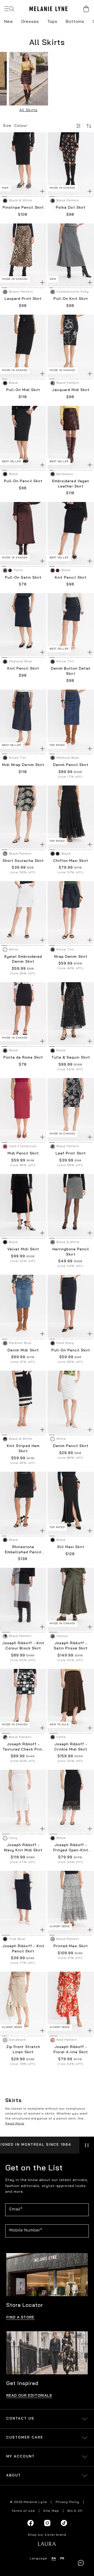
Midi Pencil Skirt (23, 1154)
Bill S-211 (75, 2511)
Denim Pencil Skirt (71, 765)
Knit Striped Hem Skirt (23, 1449)
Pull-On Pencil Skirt (23, 481)
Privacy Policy (67, 2502)
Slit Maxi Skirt (71, 1547)
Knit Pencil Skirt (71, 578)
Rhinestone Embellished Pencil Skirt (23, 1550)
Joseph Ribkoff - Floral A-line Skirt (71, 2050)
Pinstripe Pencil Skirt (23, 208)
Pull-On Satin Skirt (23, 578)
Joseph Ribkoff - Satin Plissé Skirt (71, 1646)
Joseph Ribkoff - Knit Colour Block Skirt (23, 1646)
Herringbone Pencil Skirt (71, 1252)
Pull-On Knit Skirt (71, 299)
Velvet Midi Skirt (23, 1249)
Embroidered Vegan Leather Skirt (71, 484)
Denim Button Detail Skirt (71, 671)
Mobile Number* (26, 2230)
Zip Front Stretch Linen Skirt (23, 2050)
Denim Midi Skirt (23, 1350)
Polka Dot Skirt (71, 208)
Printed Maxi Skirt (71, 1946)
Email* (16, 2209)
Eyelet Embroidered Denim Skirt (23, 959)
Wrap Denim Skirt (71, 957)
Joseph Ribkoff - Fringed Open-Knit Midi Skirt (71, 1848)
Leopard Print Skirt (23, 299)
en (54, 2559)
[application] (81, 2563)
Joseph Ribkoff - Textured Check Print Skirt (23, 1747)
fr (62, 2559)
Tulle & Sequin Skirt (71, 1058)
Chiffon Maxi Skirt (71, 861)
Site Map (51, 2511)
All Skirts (28, 110)
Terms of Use (23, 2511)
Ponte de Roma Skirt (23, 1058)
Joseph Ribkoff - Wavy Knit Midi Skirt (23, 1848)
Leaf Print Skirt (71, 1154)
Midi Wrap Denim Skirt (23, 765)
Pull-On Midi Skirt (23, 390)
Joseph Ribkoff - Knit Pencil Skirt (23, 1949)
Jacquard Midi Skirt (71, 390)
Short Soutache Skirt (23, 861)
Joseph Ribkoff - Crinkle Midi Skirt (71, 1747)
